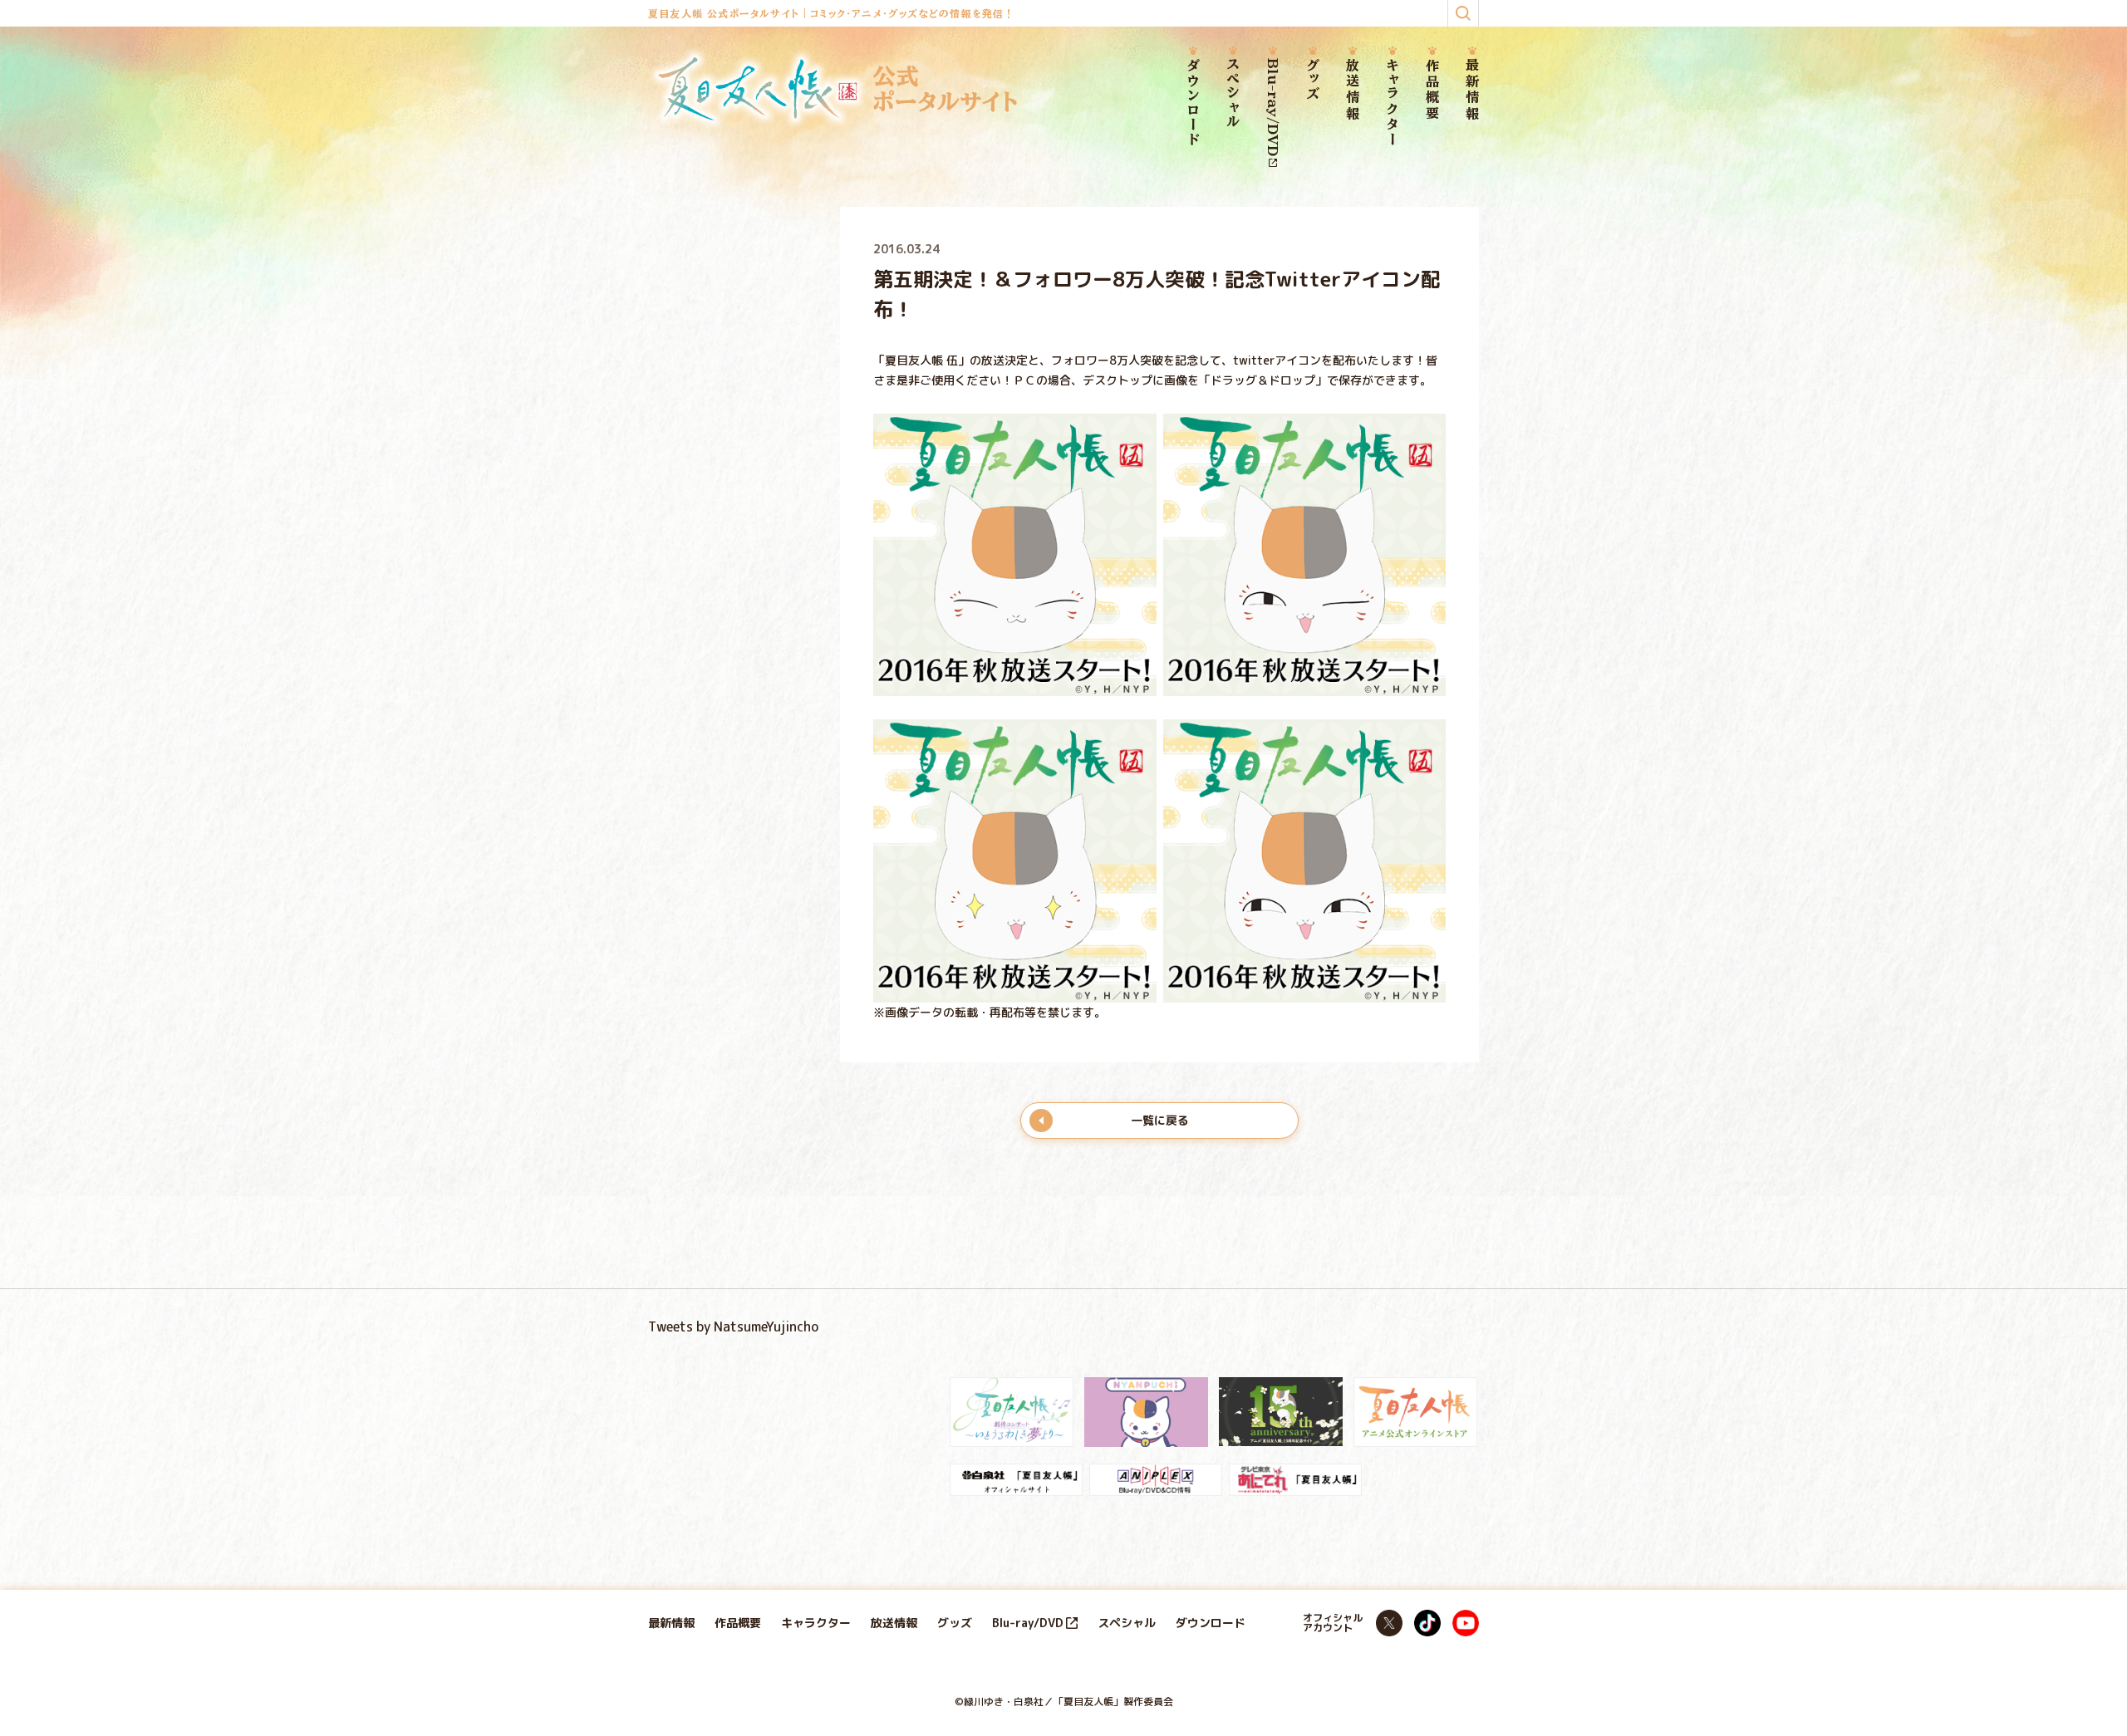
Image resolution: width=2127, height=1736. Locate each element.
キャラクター (1393, 103)
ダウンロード (1193, 103)
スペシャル (1233, 94)
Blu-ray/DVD (1273, 107)
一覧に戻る (1160, 1120)
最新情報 (1472, 90)
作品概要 (1432, 90)
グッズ (1313, 80)
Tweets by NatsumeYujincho (733, 1327)
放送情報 (1353, 90)
